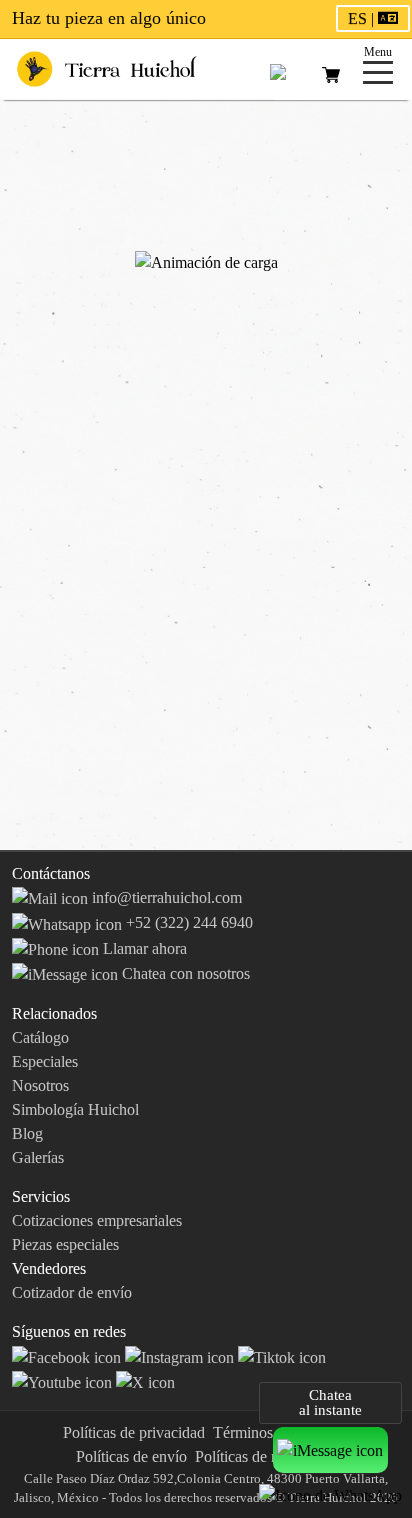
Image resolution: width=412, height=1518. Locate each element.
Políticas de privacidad (134, 1432)
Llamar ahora (143, 948)
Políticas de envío (131, 1456)
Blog (27, 1133)
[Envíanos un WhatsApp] (330, 1494)
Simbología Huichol (75, 1109)
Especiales (45, 1061)
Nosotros (40, 1085)
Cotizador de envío (72, 1292)
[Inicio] (107, 67)
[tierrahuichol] (181, 1355)
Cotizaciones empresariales (97, 1220)
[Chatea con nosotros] (330, 1449)
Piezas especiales (65, 1244)
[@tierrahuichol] (282, 1355)
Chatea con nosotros (184, 973)
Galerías (38, 1157)
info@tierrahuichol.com (165, 897)
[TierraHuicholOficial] (68, 1355)
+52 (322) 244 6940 (187, 922)
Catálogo (40, 1037)
